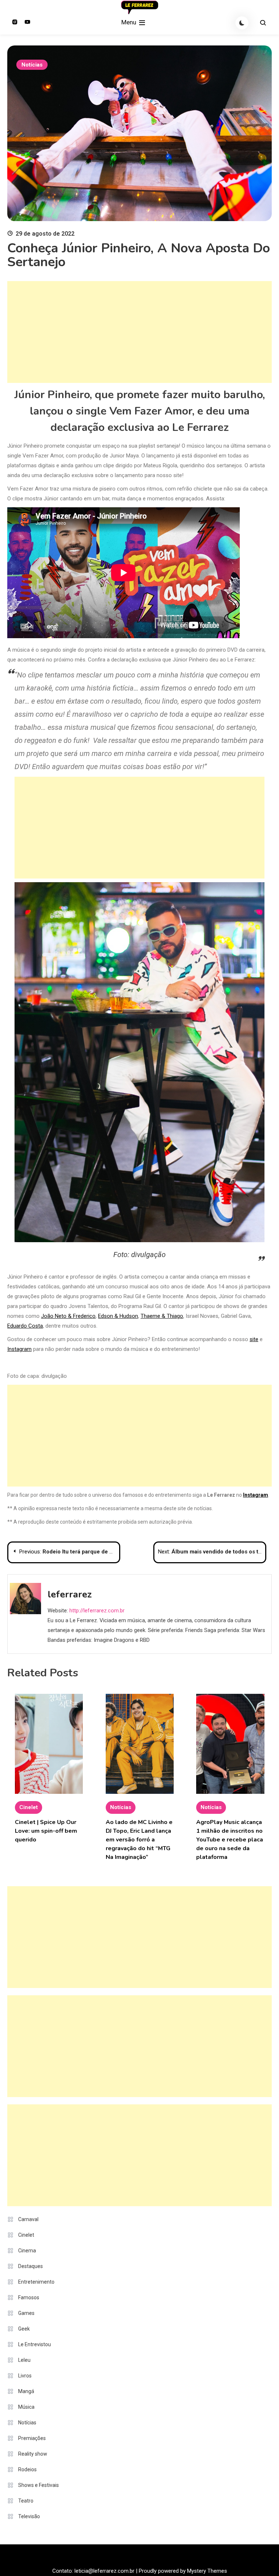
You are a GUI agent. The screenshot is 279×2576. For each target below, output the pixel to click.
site (254, 1339)
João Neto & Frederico (68, 1316)
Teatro (26, 2501)
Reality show (33, 2454)
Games (26, 2313)
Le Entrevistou (35, 2344)
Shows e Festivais (39, 2485)
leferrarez (70, 1594)
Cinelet (29, 1807)
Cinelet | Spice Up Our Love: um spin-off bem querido (46, 1831)
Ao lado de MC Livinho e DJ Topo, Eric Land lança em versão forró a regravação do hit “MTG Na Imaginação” (139, 1840)
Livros (25, 2376)
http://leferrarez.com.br (97, 1611)
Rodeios (27, 2469)
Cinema (27, 2251)
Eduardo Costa (25, 1326)
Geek (24, 2329)
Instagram (19, 1349)
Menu (130, 22)
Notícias (32, 65)
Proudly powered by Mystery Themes (183, 2571)
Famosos (29, 2297)
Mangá (26, 2391)
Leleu (24, 2360)
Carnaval (28, 2219)
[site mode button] (242, 23)
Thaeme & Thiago (162, 1316)
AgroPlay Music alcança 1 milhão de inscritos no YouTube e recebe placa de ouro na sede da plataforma (230, 1840)
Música (26, 2407)
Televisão (29, 2516)
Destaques (31, 2266)
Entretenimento (36, 2282)
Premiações (32, 2438)
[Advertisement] (139, 332)
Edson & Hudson (118, 1316)
